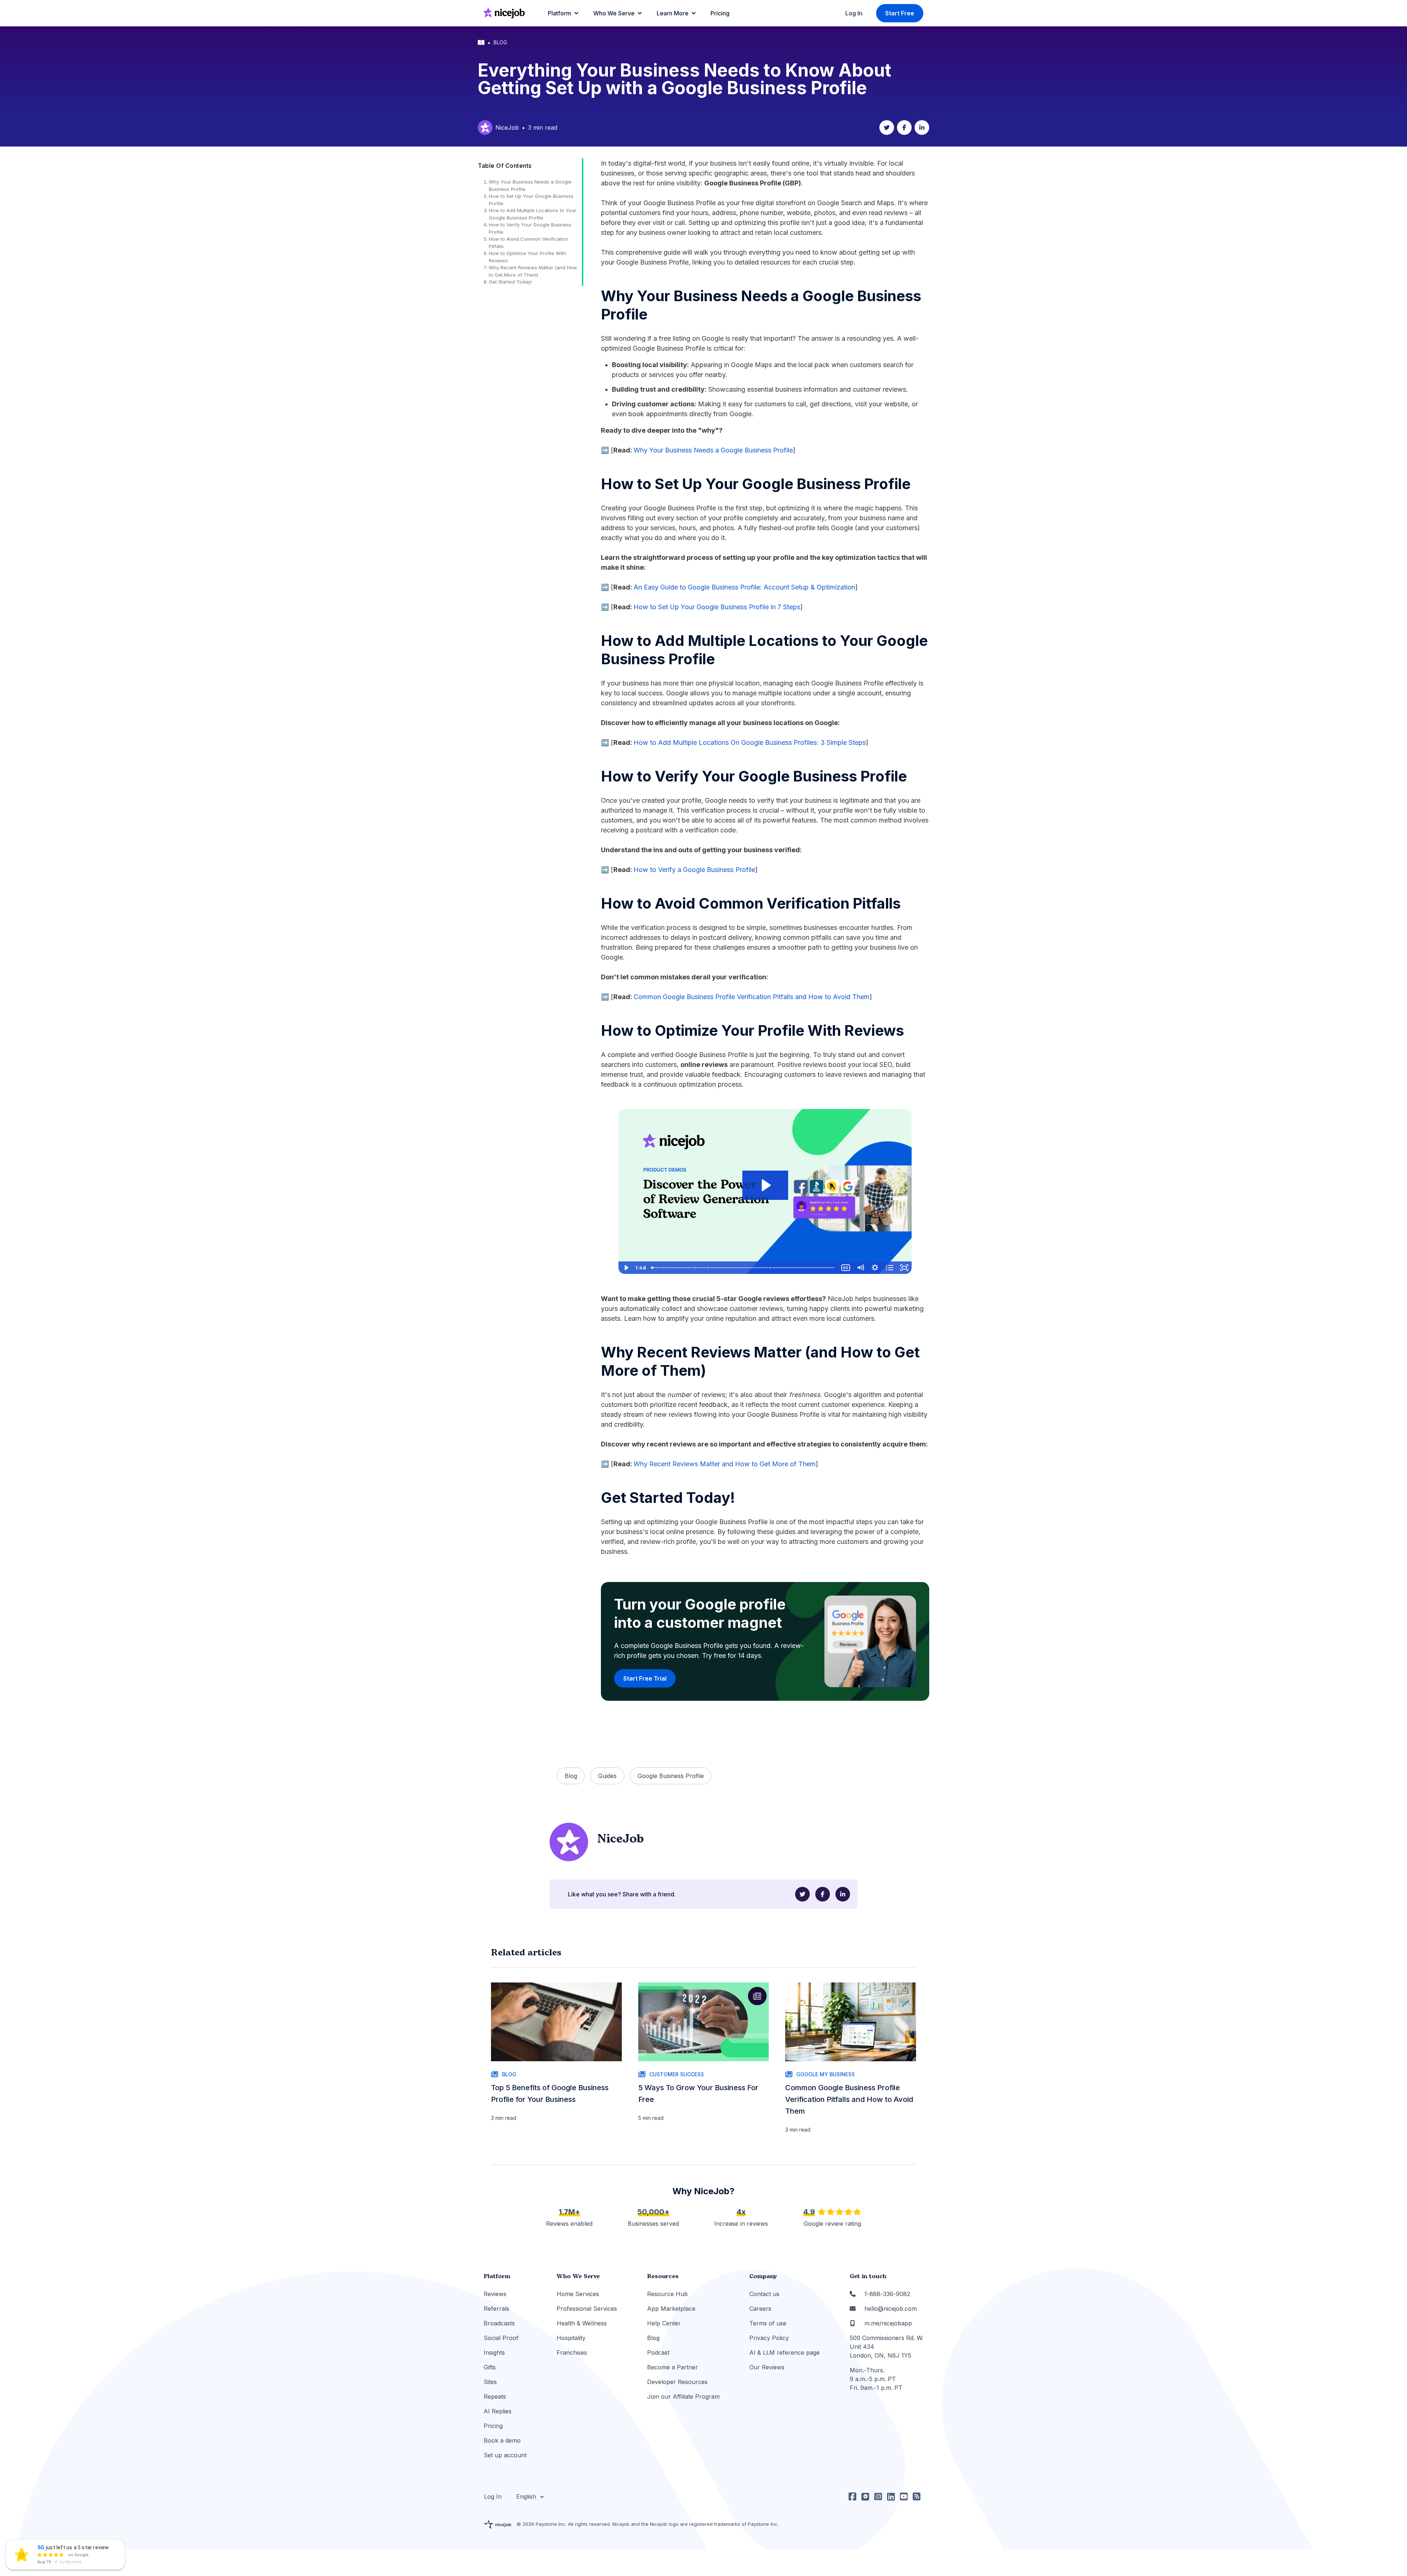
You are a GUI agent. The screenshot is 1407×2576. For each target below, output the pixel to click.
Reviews (495, 2294)
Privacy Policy (769, 2338)
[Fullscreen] (904, 1268)
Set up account (505, 2455)
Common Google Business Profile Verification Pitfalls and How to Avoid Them (751, 997)
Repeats (495, 2396)
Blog (500, 42)
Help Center (664, 2323)
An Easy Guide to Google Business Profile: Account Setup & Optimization (744, 587)
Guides (607, 1776)
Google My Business (826, 2074)
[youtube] (904, 2496)
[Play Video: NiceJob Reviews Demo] (765, 1185)
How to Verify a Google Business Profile (694, 870)
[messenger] (865, 2496)
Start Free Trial (645, 1678)
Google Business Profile (671, 1776)
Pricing (493, 2426)
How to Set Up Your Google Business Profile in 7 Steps (717, 607)
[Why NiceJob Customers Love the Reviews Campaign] (695, 1268)
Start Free (900, 13)
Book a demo (502, 2440)
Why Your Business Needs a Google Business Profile (713, 450)
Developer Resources (677, 2382)
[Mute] (860, 1268)
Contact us (764, 2294)
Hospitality (571, 2338)
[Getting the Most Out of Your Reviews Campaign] (770, 1268)
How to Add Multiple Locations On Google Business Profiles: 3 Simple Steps (750, 742)
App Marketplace (671, 2309)
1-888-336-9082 (887, 2294)
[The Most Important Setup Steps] (664, 1268)
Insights (494, 2353)
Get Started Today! (510, 282)
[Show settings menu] (875, 1268)
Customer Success (677, 2074)
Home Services (578, 2294)
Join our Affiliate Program (683, 2396)
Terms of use (768, 2323)
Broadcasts (499, 2323)
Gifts (490, 2367)
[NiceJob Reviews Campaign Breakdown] (708, 1268)
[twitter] (887, 127)
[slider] (743, 1268)
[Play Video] (626, 1268)
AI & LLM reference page (784, 2353)
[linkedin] (922, 127)
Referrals (496, 2309)
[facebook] (904, 127)
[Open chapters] (890, 1268)
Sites (490, 2382)
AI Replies (498, 2411)
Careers (760, 2309)
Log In (854, 13)
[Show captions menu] (846, 1268)
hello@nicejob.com (891, 2309)
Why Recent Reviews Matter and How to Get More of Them (725, 1464)
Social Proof (501, 2338)
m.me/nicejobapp (888, 2323)
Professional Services (587, 2309)
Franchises (572, 2353)
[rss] (917, 2496)
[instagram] (878, 2496)
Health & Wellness (582, 2323)
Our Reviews (767, 2367)
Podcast (658, 2353)
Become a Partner (673, 2367)
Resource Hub (667, 2294)
